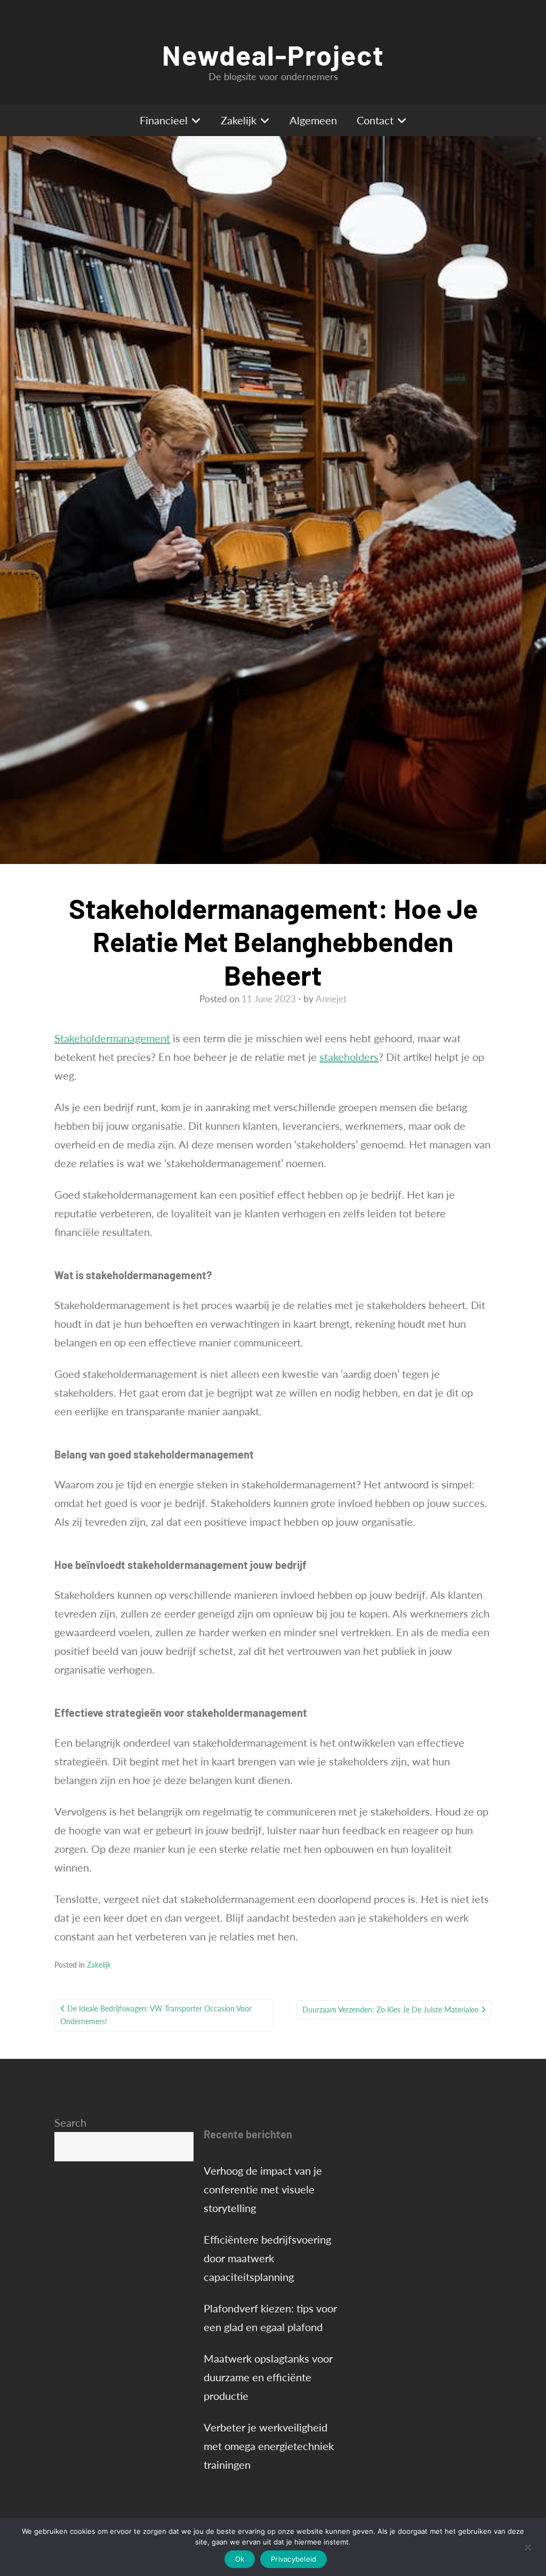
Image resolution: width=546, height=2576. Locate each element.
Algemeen (313, 120)
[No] (527, 2547)
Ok (240, 2559)
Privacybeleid (294, 2559)
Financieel (164, 120)
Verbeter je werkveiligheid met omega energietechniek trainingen (269, 2446)
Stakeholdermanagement (112, 1038)
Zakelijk (239, 120)
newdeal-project (273, 54)
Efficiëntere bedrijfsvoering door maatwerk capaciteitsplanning (267, 2258)
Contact (375, 120)
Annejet (331, 999)
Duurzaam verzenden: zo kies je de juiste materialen (391, 2010)
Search (70, 2122)
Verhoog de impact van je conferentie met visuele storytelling (263, 2189)
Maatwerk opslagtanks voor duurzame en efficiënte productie (268, 2377)
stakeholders (349, 1057)
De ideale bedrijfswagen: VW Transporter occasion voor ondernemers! (156, 2015)
